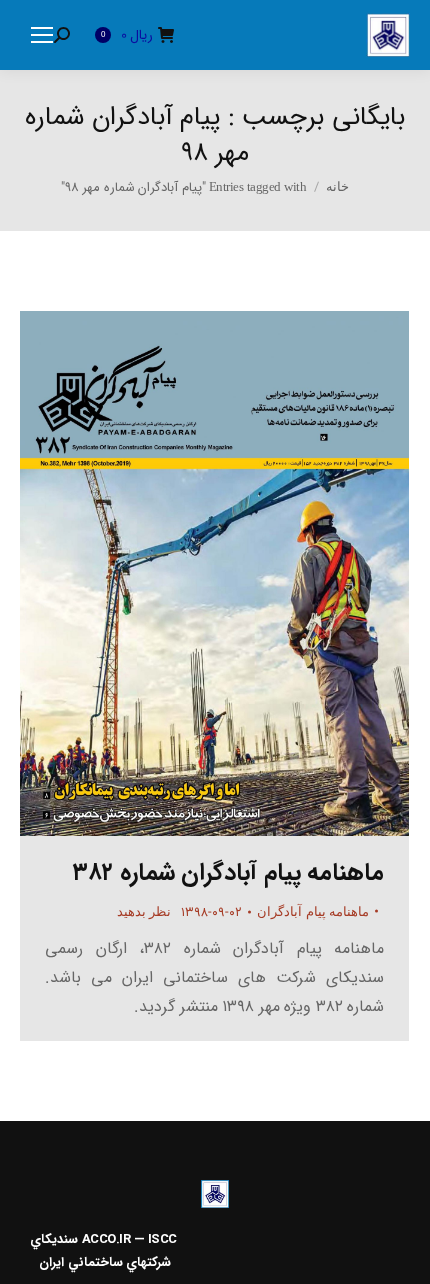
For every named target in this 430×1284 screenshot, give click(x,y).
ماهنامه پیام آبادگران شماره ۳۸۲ (228, 873)
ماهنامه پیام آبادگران (313, 911)
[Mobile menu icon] (42, 35)
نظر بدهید (144, 911)
